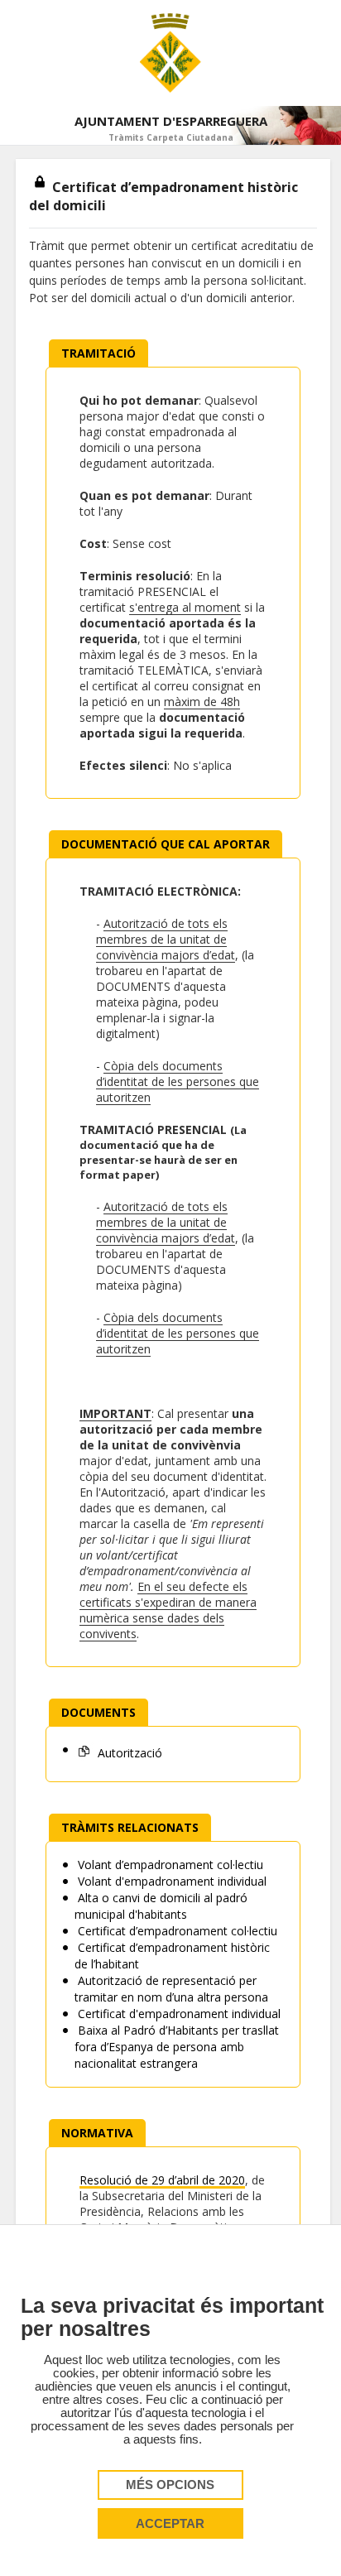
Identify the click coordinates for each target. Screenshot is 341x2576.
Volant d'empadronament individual (170, 1881)
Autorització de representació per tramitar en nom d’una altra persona (171, 1989)
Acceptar (170, 2524)
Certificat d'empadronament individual (178, 2014)
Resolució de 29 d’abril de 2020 (162, 2180)
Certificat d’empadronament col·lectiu (176, 1931)
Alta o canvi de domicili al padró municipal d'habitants (161, 1906)
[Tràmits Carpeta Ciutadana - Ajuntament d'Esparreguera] (170, 53)
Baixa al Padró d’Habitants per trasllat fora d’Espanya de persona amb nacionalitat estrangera (177, 2047)
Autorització (128, 1753)
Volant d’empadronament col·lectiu (169, 1865)
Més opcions (170, 2485)
